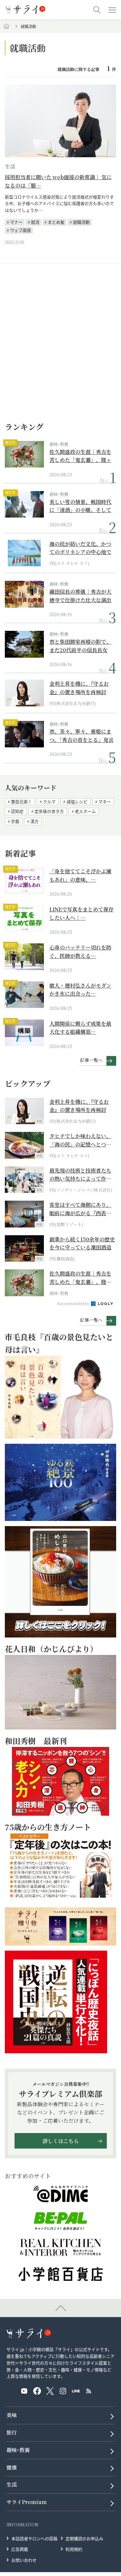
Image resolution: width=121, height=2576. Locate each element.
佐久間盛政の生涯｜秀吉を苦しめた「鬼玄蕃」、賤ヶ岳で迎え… (80, 456)
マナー (16, 222)
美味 (12, 2415)
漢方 (35, 821)
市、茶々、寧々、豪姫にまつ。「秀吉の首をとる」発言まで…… (81, 736)
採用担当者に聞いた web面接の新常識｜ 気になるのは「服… (58, 181)
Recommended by (74, 1303)
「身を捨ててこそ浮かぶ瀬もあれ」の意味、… (80, 875)
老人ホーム (85, 811)
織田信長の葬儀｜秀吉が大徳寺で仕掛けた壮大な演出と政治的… (80, 596)
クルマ (49, 801)
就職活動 (81, 222)
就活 (35, 222)
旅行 (12, 2432)
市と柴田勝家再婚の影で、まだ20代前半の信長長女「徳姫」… (80, 646)
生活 (10, 166)
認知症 (17, 811)
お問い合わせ (24, 2560)
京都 (15, 821)
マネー (105, 801)
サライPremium (27, 2502)
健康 (12, 2467)
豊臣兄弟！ (21, 801)
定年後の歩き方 (49, 811)
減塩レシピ (77, 801)
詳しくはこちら (61, 2141)
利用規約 (74, 2549)
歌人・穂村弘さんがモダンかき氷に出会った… (80, 990)
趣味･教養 (59, 444)
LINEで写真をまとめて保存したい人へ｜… (81, 913)
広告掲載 (20, 2549)
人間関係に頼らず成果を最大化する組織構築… (80, 1028)
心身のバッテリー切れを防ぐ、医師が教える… (80, 952)
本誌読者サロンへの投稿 (34, 2538)
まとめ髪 (56, 222)
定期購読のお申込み (84, 2538)
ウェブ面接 (20, 230)
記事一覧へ (91, 1060)
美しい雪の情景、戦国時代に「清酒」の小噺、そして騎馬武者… (80, 506)
